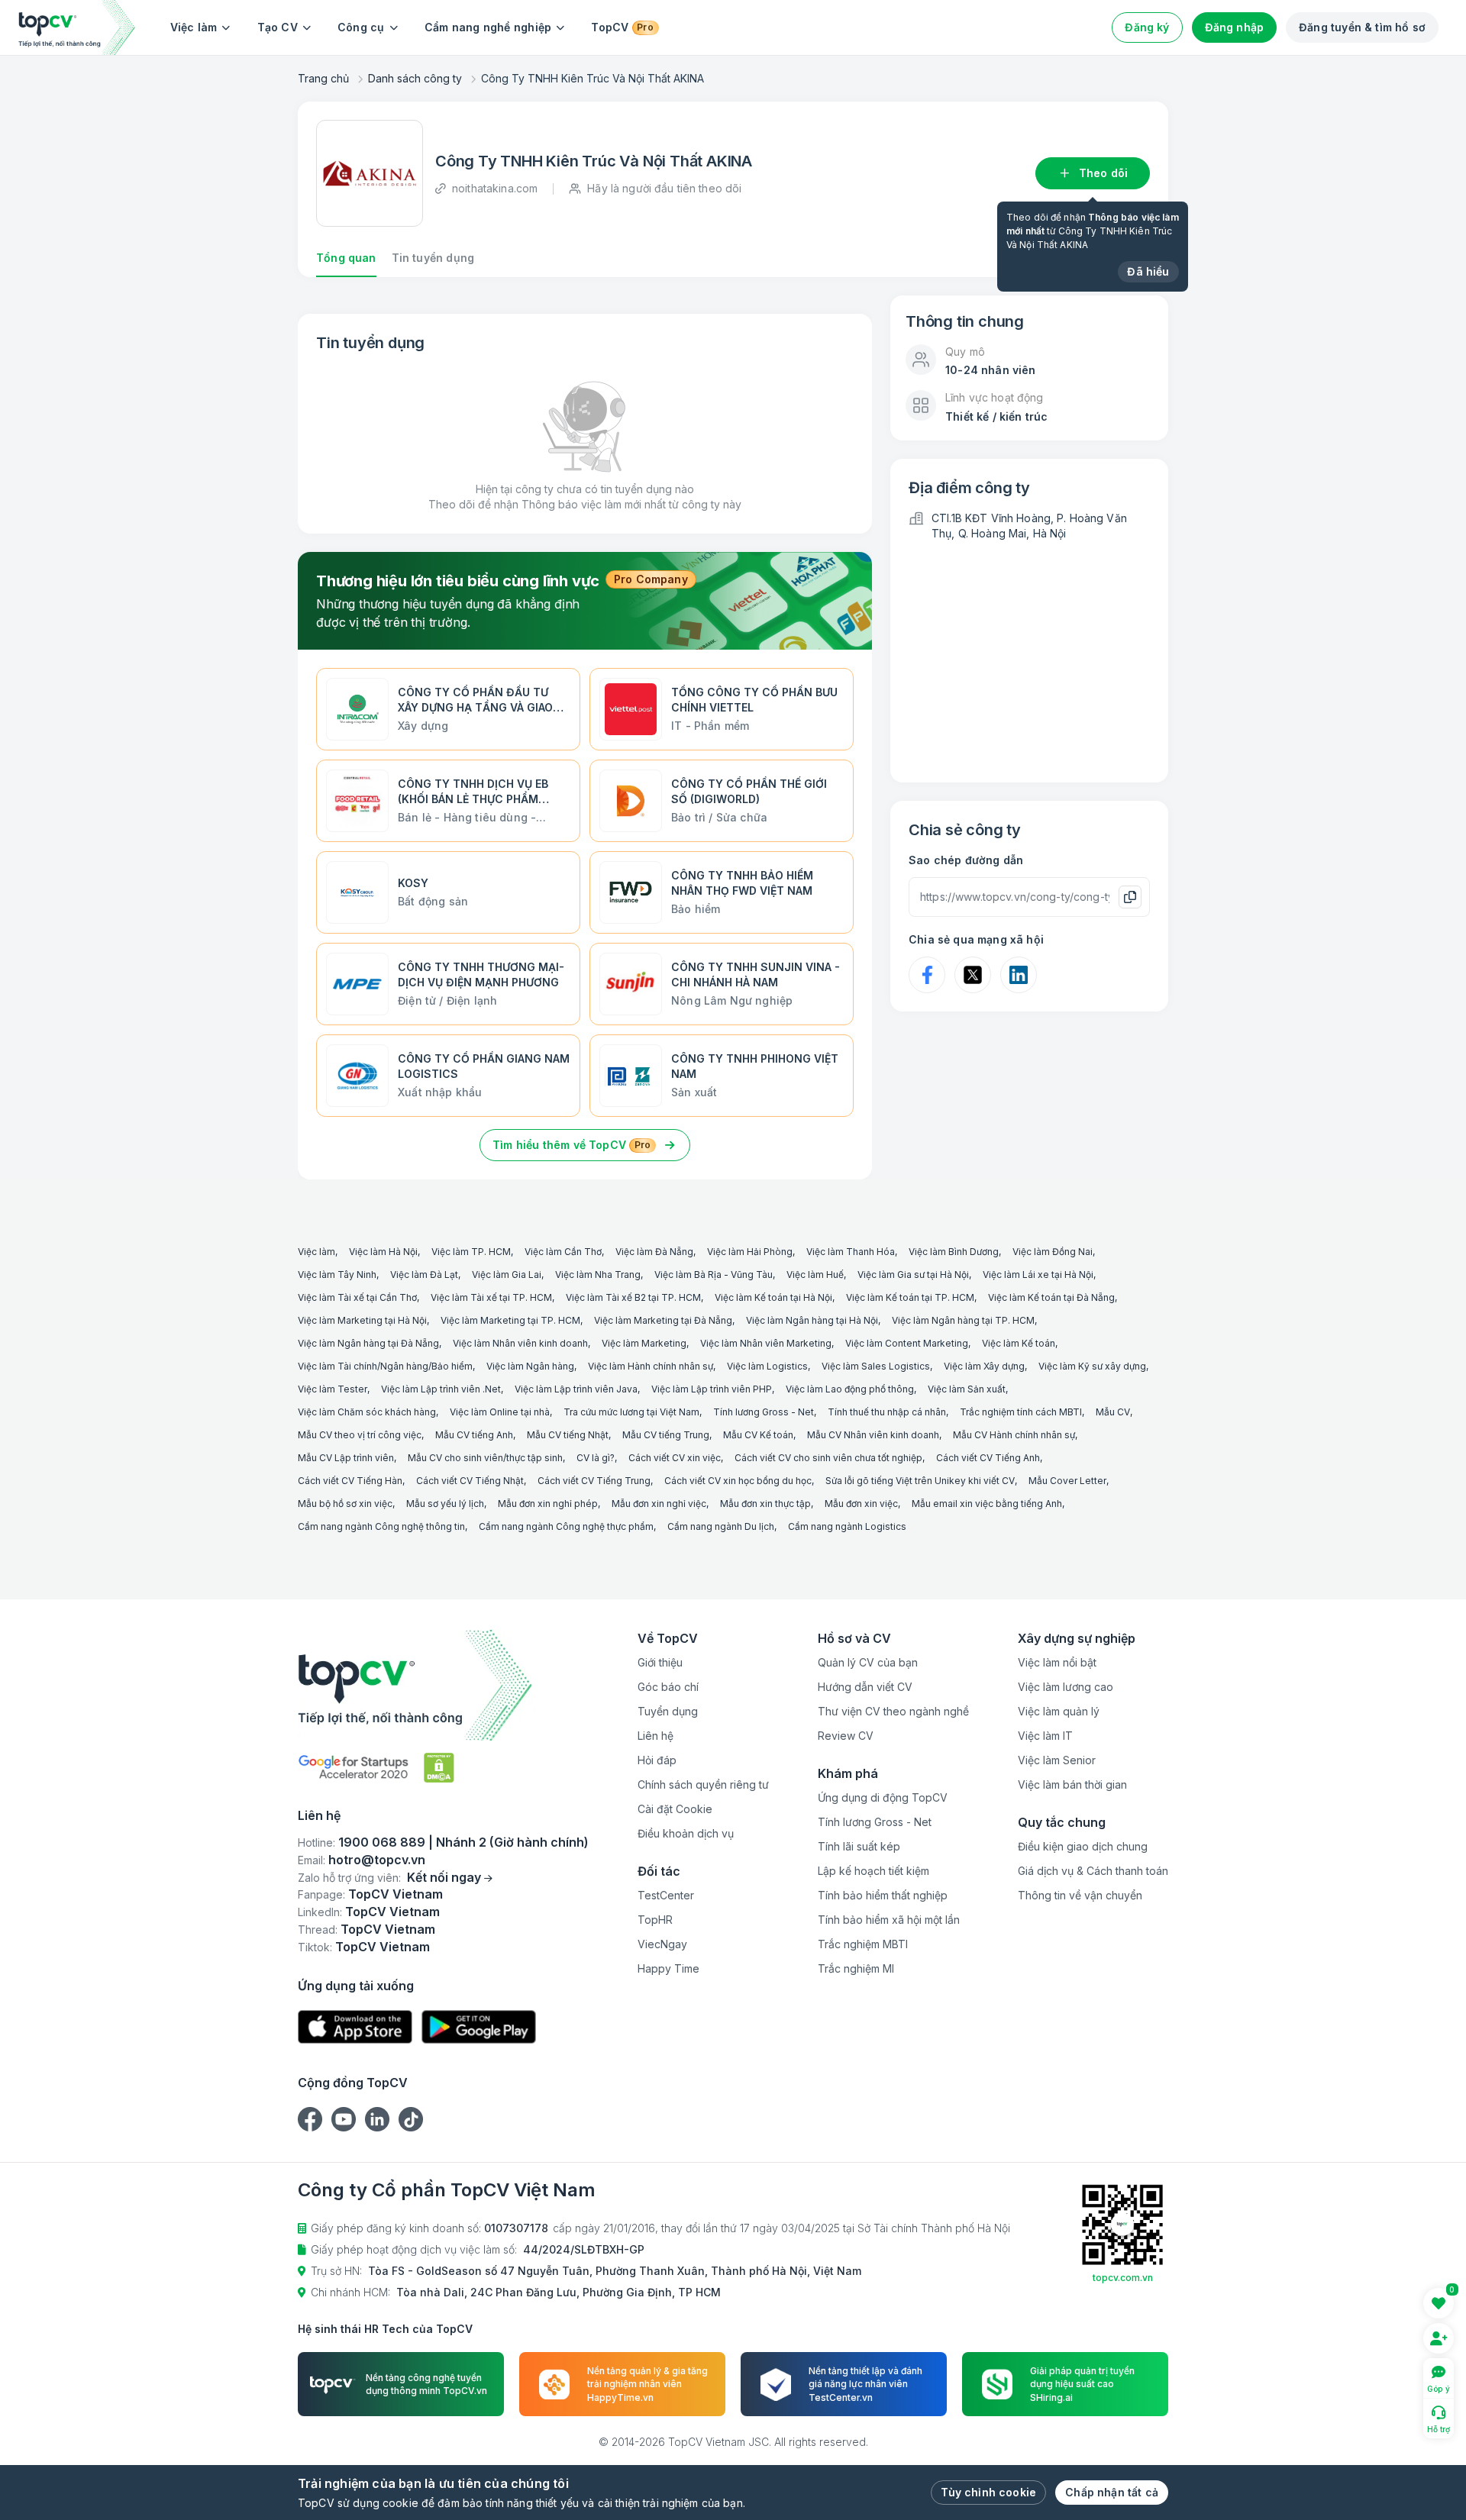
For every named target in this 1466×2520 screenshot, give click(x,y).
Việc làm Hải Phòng (750, 1252)
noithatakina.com (495, 188)
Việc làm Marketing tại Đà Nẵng (663, 1320)
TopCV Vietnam (396, 1894)
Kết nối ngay (444, 1877)
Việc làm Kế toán (1019, 1343)
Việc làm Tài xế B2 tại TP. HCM (633, 1297)
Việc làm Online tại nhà (500, 1412)
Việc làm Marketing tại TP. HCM (510, 1320)
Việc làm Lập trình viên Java (576, 1389)
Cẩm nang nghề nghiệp (488, 27)
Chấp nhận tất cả (1112, 2492)
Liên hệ (656, 1736)
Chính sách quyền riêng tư (703, 1784)
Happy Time (668, 1968)
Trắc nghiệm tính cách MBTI (1021, 1412)
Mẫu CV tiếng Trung (666, 1435)
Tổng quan (346, 258)
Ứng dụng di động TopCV (883, 1797)
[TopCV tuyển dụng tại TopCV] (443, 1685)
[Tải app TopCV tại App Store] (355, 2027)
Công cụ (361, 27)
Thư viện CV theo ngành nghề (893, 1711)
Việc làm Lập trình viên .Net (441, 1389)
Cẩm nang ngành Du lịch (721, 1526)
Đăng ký (1147, 27)
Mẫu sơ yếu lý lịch (445, 1504)
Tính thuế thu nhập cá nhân (887, 1412)
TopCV (622, 27)
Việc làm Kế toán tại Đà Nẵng (1051, 1297)
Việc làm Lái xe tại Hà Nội (1038, 1275)
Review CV (846, 1736)
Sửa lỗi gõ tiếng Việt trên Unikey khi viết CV (920, 1481)
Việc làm (194, 27)
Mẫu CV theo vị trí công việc (360, 1435)
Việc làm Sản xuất (967, 1389)
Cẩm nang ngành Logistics (847, 1526)
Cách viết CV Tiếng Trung (594, 1481)
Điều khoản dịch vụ (686, 1833)
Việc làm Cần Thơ (563, 1252)
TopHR (655, 1920)
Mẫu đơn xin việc (861, 1504)
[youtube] (344, 2119)
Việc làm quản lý (1059, 1711)
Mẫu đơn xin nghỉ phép (548, 1504)
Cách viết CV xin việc (675, 1458)
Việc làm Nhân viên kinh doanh (520, 1343)
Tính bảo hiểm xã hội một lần (889, 1920)
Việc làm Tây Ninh (337, 1275)
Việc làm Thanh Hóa (851, 1252)
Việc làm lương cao (1066, 1687)
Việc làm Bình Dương (954, 1252)
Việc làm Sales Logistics (876, 1366)
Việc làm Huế (815, 1275)
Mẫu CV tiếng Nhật (568, 1435)
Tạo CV (278, 27)
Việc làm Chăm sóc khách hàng (367, 1412)
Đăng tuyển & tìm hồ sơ (1362, 27)
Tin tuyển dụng (433, 258)
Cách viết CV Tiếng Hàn (350, 1481)
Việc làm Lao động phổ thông (850, 1389)
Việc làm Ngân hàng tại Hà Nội (812, 1320)
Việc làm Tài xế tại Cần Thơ (357, 1297)
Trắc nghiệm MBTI (863, 1944)
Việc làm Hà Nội (383, 1252)
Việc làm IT (1045, 1736)
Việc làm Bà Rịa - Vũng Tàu (714, 1275)
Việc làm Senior (1057, 1760)
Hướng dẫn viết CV (865, 1687)
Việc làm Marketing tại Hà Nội (362, 1320)
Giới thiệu (660, 1662)
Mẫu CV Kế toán (758, 1435)
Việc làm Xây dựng (984, 1366)
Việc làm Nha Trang (598, 1275)
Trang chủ (323, 78)
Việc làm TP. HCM (471, 1252)
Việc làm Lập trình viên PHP (712, 1389)
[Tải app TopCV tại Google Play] (479, 2027)
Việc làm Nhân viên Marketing (766, 1343)
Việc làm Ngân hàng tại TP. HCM (963, 1320)
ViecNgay (662, 1944)
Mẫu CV (1113, 1412)
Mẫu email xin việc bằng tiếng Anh (987, 1504)
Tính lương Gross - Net (764, 1412)
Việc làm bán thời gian (1072, 1784)
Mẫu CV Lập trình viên (346, 1458)
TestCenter (666, 1895)
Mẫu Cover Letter (1067, 1481)
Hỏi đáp (657, 1760)
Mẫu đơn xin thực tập (765, 1504)
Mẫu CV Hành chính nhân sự (1014, 1435)
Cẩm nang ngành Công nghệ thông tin (381, 1526)
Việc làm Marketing (644, 1343)
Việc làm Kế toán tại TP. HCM (910, 1297)
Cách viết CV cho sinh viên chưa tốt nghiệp (828, 1458)
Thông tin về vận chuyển (1080, 1895)
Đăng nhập (1235, 27)
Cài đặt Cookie (675, 1809)
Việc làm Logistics (767, 1366)
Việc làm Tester (333, 1389)
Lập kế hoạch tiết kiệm (873, 1871)
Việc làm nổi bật (1057, 1662)
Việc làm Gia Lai (507, 1275)
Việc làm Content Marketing (907, 1343)
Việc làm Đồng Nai (1053, 1252)
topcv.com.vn (1123, 2278)
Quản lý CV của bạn (868, 1662)
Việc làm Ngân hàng (530, 1366)
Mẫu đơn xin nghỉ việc (659, 1504)
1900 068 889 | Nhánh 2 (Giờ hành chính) (463, 1842)
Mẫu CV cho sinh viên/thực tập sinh (485, 1458)
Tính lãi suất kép (859, 1846)
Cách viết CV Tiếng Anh (988, 1458)
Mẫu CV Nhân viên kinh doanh (873, 1435)
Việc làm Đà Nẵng (654, 1252)
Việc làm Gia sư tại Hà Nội (913, 1275)
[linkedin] (377, 2119)
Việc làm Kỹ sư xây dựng (1092, 1366)
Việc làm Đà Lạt (424, 1275)
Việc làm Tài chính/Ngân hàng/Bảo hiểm (385, 1366)
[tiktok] (411, 2119)
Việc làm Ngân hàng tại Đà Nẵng (368, 1343)
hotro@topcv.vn (377, 1860)
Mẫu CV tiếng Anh (474, 1435)
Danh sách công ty (415, 78)
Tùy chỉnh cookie (988, 2492)
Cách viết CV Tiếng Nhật (470, 1481)
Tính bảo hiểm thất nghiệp (883, 1895)
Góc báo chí (668, 1687)
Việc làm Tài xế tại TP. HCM (491, 1297)
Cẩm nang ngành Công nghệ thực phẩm (566, 1526)
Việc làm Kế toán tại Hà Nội (773, 1297)
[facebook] (310, 2119)
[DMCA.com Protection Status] (439, 1768)
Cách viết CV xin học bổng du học (738, 1481)
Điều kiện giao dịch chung (1083, 1846)
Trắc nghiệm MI (856, 1968)
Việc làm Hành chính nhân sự (651, 1366)
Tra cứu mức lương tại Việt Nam (631, 1412)
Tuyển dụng (668, 1711)
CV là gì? (596, 1458)
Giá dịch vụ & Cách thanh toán (1093, 1871)
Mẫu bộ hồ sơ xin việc (345, 1504)
